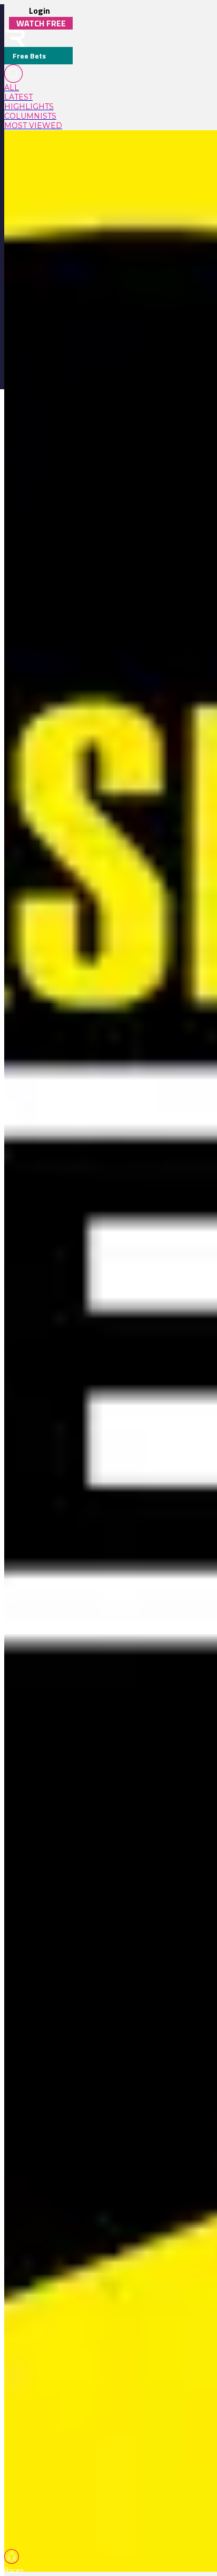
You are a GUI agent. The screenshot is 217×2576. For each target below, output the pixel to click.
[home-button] (15, 38)
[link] (38, 88)
